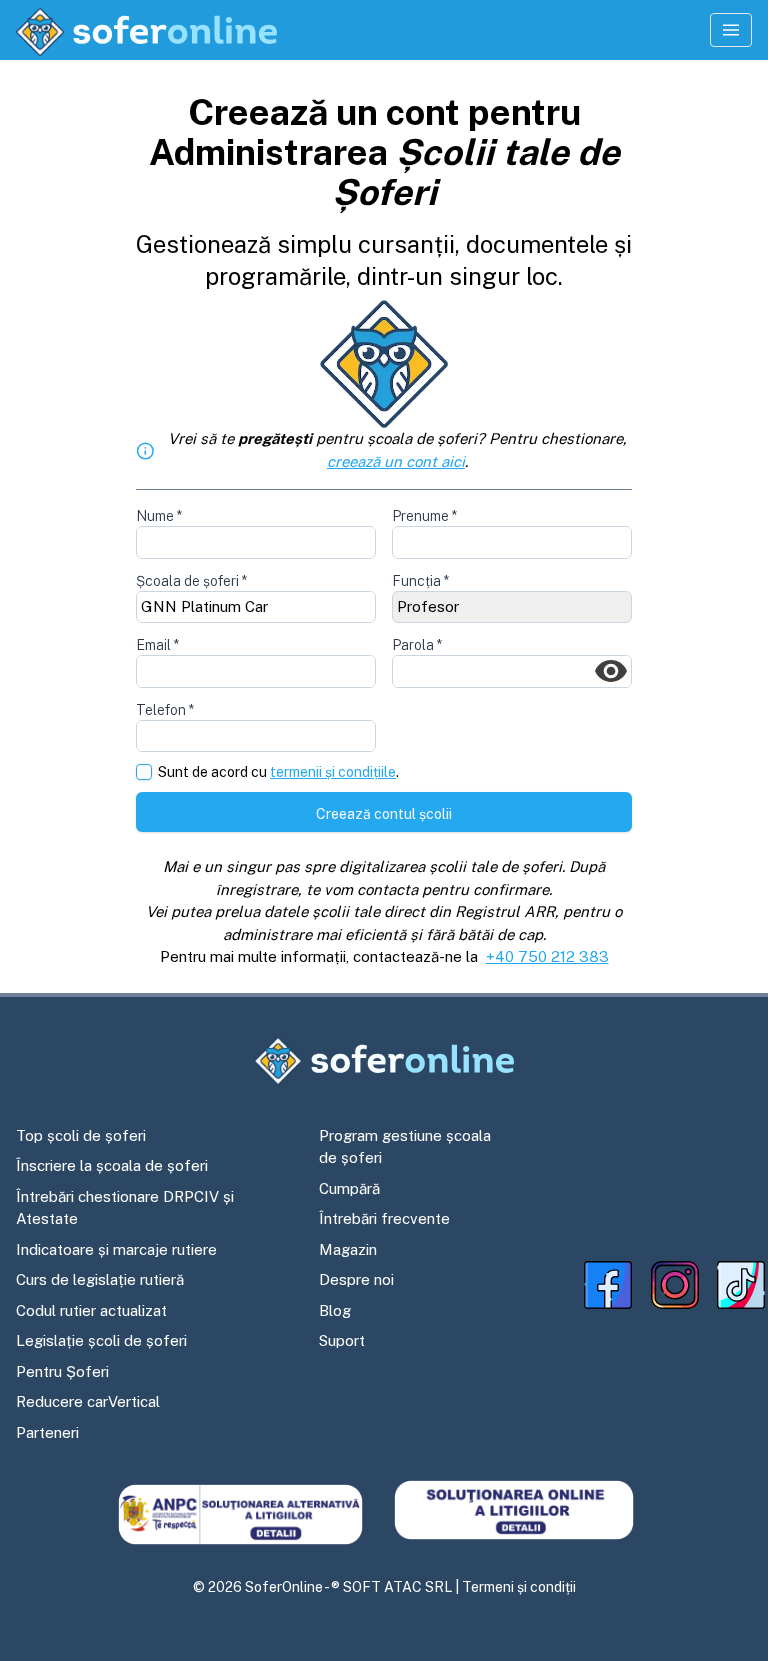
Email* (157, 645)
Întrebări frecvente (384, 1218)
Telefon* (165, 710)
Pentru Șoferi (62, 1371)
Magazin (348, 1249)
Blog (335, 1310)
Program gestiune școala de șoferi (405, 1147)
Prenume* (424, 516)
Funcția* (420, 581)
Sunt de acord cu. (278, 772)
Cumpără (349, 1188)
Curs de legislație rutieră (100, 1279)
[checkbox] (144, 772)
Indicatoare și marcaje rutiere (116, 1249)
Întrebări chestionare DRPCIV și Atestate (125, 1208)
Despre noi (356, 1279)
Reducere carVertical (88, 1401)
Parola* (417, 645)
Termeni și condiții (519, 1587)
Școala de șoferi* (191, 581)
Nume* (159, 516)
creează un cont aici (396, 461)
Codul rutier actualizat (91, 1310)
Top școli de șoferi (81, 1135)
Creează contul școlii (384, 814)
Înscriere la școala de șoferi (112, 1165)
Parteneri (47, 1432)
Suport (342, 1340)
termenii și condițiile (333, 772)
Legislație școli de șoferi (101, 1340)
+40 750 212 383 (547, 956)
